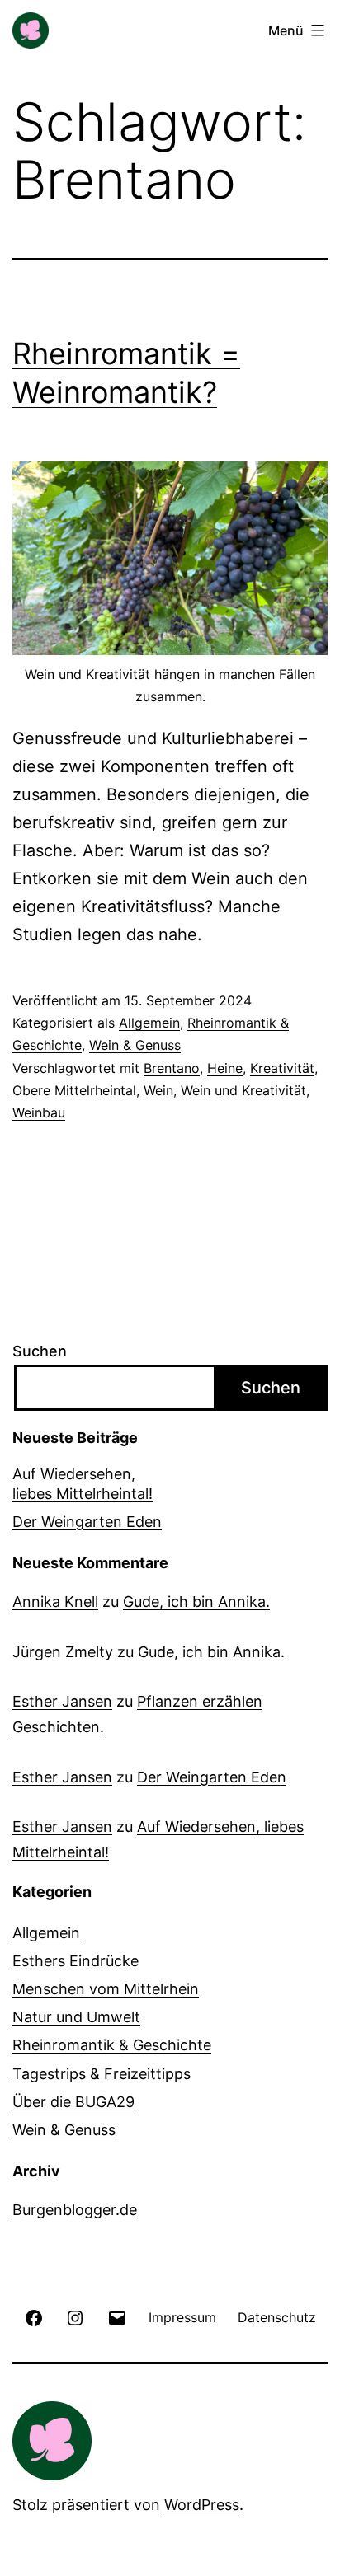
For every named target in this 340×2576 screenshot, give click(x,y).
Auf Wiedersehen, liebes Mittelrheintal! (83, 1483)
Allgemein (149, 1023)
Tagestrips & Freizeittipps (102, 2074)
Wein (158, 1090)
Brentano (172, 1068)
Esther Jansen (62, 1701)
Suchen (40, 1351)
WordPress (202, 2505)
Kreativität (282, 1068)
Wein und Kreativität (243, 1090)
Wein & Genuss (135, 1045)
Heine (225, 1068)
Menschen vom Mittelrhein (106, 1989)
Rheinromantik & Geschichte (112, 2045)
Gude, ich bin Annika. (196, 1602)
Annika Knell (55, 1602)
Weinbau (39, 1112)
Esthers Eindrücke (76, 1961)
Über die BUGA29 (73, 2102)
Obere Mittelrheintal (74, 1090)
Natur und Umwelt (76, 2017)
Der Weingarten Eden (87, 1522)
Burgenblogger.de (75, 2210)
